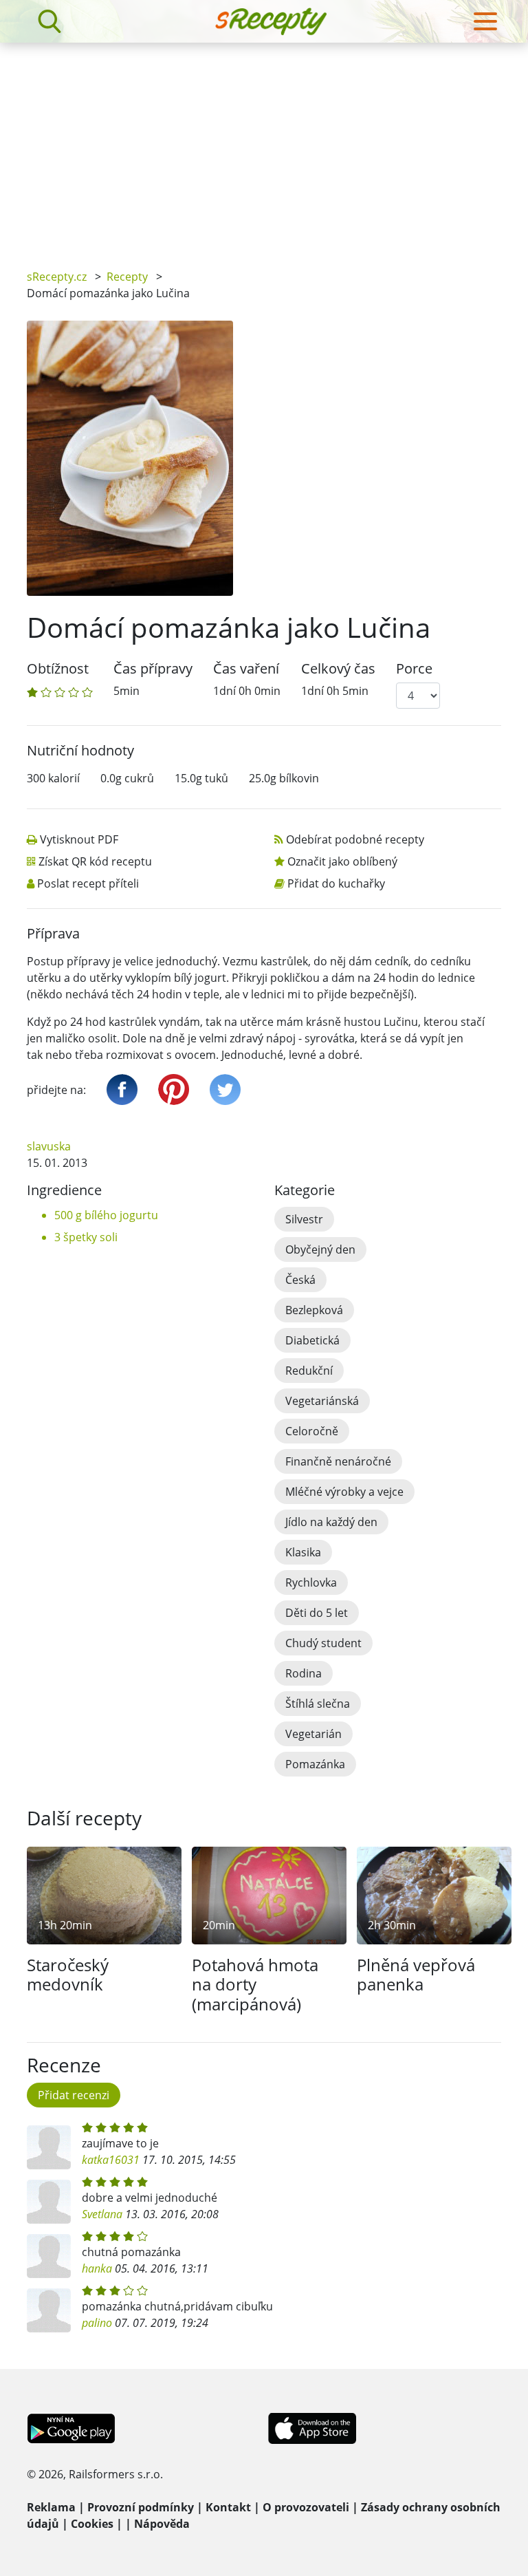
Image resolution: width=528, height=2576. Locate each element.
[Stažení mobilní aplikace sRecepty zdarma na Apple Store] (311, 2427)
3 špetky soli (86, 1237)
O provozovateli (306, 2507)
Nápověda (162, 2524)
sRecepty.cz (57, 277)
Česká (300, 1280)
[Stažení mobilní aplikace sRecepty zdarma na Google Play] (71, 2427)
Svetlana (102, 2214)
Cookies (92, 2524)
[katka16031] (49, 2147)
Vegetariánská (322, 1401)
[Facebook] (122, 1090)
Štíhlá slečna (318, 1704)
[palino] (49, 2310)
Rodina (304, 1673)
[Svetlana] (49, 2202)
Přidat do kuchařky (336, 883)
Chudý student (323, 1643)
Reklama (51, 2507)
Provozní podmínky (141, 2507)
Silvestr (304, 1219)
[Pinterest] (174, 1090)
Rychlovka (311, 1582)
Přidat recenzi (74, 2095)
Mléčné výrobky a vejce (344, 1492)
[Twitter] (225, 1090)
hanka (97, 2268)
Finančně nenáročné (338, 1461)
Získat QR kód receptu (95, 861)
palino (97, 2323)
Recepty (127, 277)
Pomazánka (315, 1764)
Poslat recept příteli (88, 883)
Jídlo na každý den (331, 1522)
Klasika (303, 1552)
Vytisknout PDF (79, 839)
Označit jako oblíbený (342, 861)
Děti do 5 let (317, 1613)
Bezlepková (314, 1310)
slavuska (49, 1146)
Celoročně (312, 1431)
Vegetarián (313, 1734)
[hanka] (49, 2256)
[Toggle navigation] (485, 21)
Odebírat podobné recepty (355, 839)
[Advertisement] (264, 146)
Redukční (309, 1371)
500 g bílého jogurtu (106, 1215)
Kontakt (228, 2507)
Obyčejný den (320, 1249)
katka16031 (111, 2160)
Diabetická (312, 1340)
